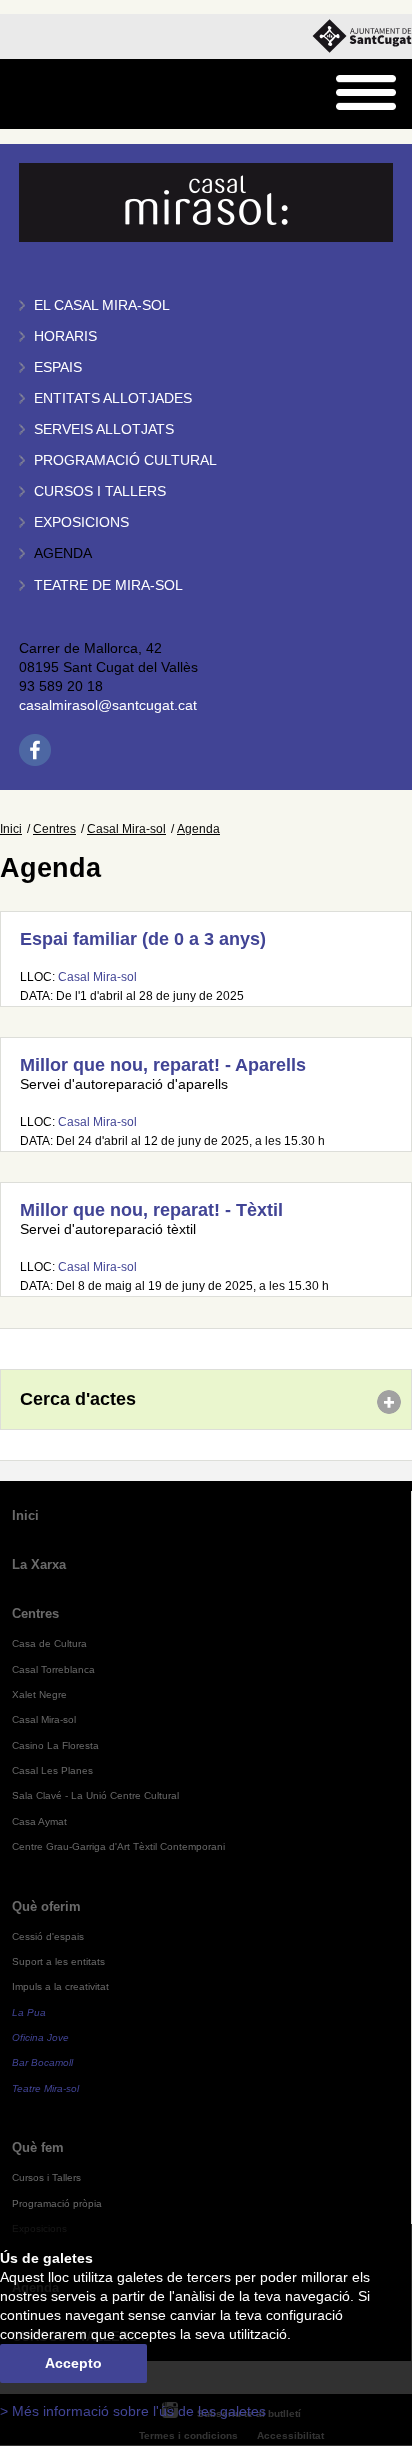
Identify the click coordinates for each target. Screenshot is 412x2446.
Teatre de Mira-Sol (108, 585)
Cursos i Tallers (46, 2177)
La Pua (29, 2012)
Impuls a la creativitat (60, 1986)
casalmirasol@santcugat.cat (108, 705)
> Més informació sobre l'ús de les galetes (133, 2411)
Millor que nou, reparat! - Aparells (163, 1065)
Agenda (63, 553)
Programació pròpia (57, 2203)
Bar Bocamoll (42, 2062)
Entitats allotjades (113, 398)
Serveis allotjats (104, 429)
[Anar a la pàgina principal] (66, 94)
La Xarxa (39, 1564)
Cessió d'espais (48, 1936)
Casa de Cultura (49, 1643)
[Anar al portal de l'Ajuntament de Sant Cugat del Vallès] (362, 36)
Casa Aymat (39, 1821)
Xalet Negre (39, 1694)
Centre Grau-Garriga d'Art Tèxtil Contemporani (118, 1846)
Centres (54, 829)
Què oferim (46, 1906)
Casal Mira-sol (126, 829)
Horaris (65, 336)
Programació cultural (125, 460)
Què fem (38, 2147)
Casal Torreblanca (53, 1669)
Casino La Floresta (55, 1745)
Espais (58, 367)
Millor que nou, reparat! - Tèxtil (151, 1210)
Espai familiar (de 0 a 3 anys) (143, 939)
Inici (11, 829)
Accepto (73, 2363)
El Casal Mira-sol (102, 305)
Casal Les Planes (52, 1770)
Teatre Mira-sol (45, 2088)
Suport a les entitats (58, 1961)
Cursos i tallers (100, 491)
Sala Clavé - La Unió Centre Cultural (95, 1795)
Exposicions (81, 522)
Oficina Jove (40, 2037)
